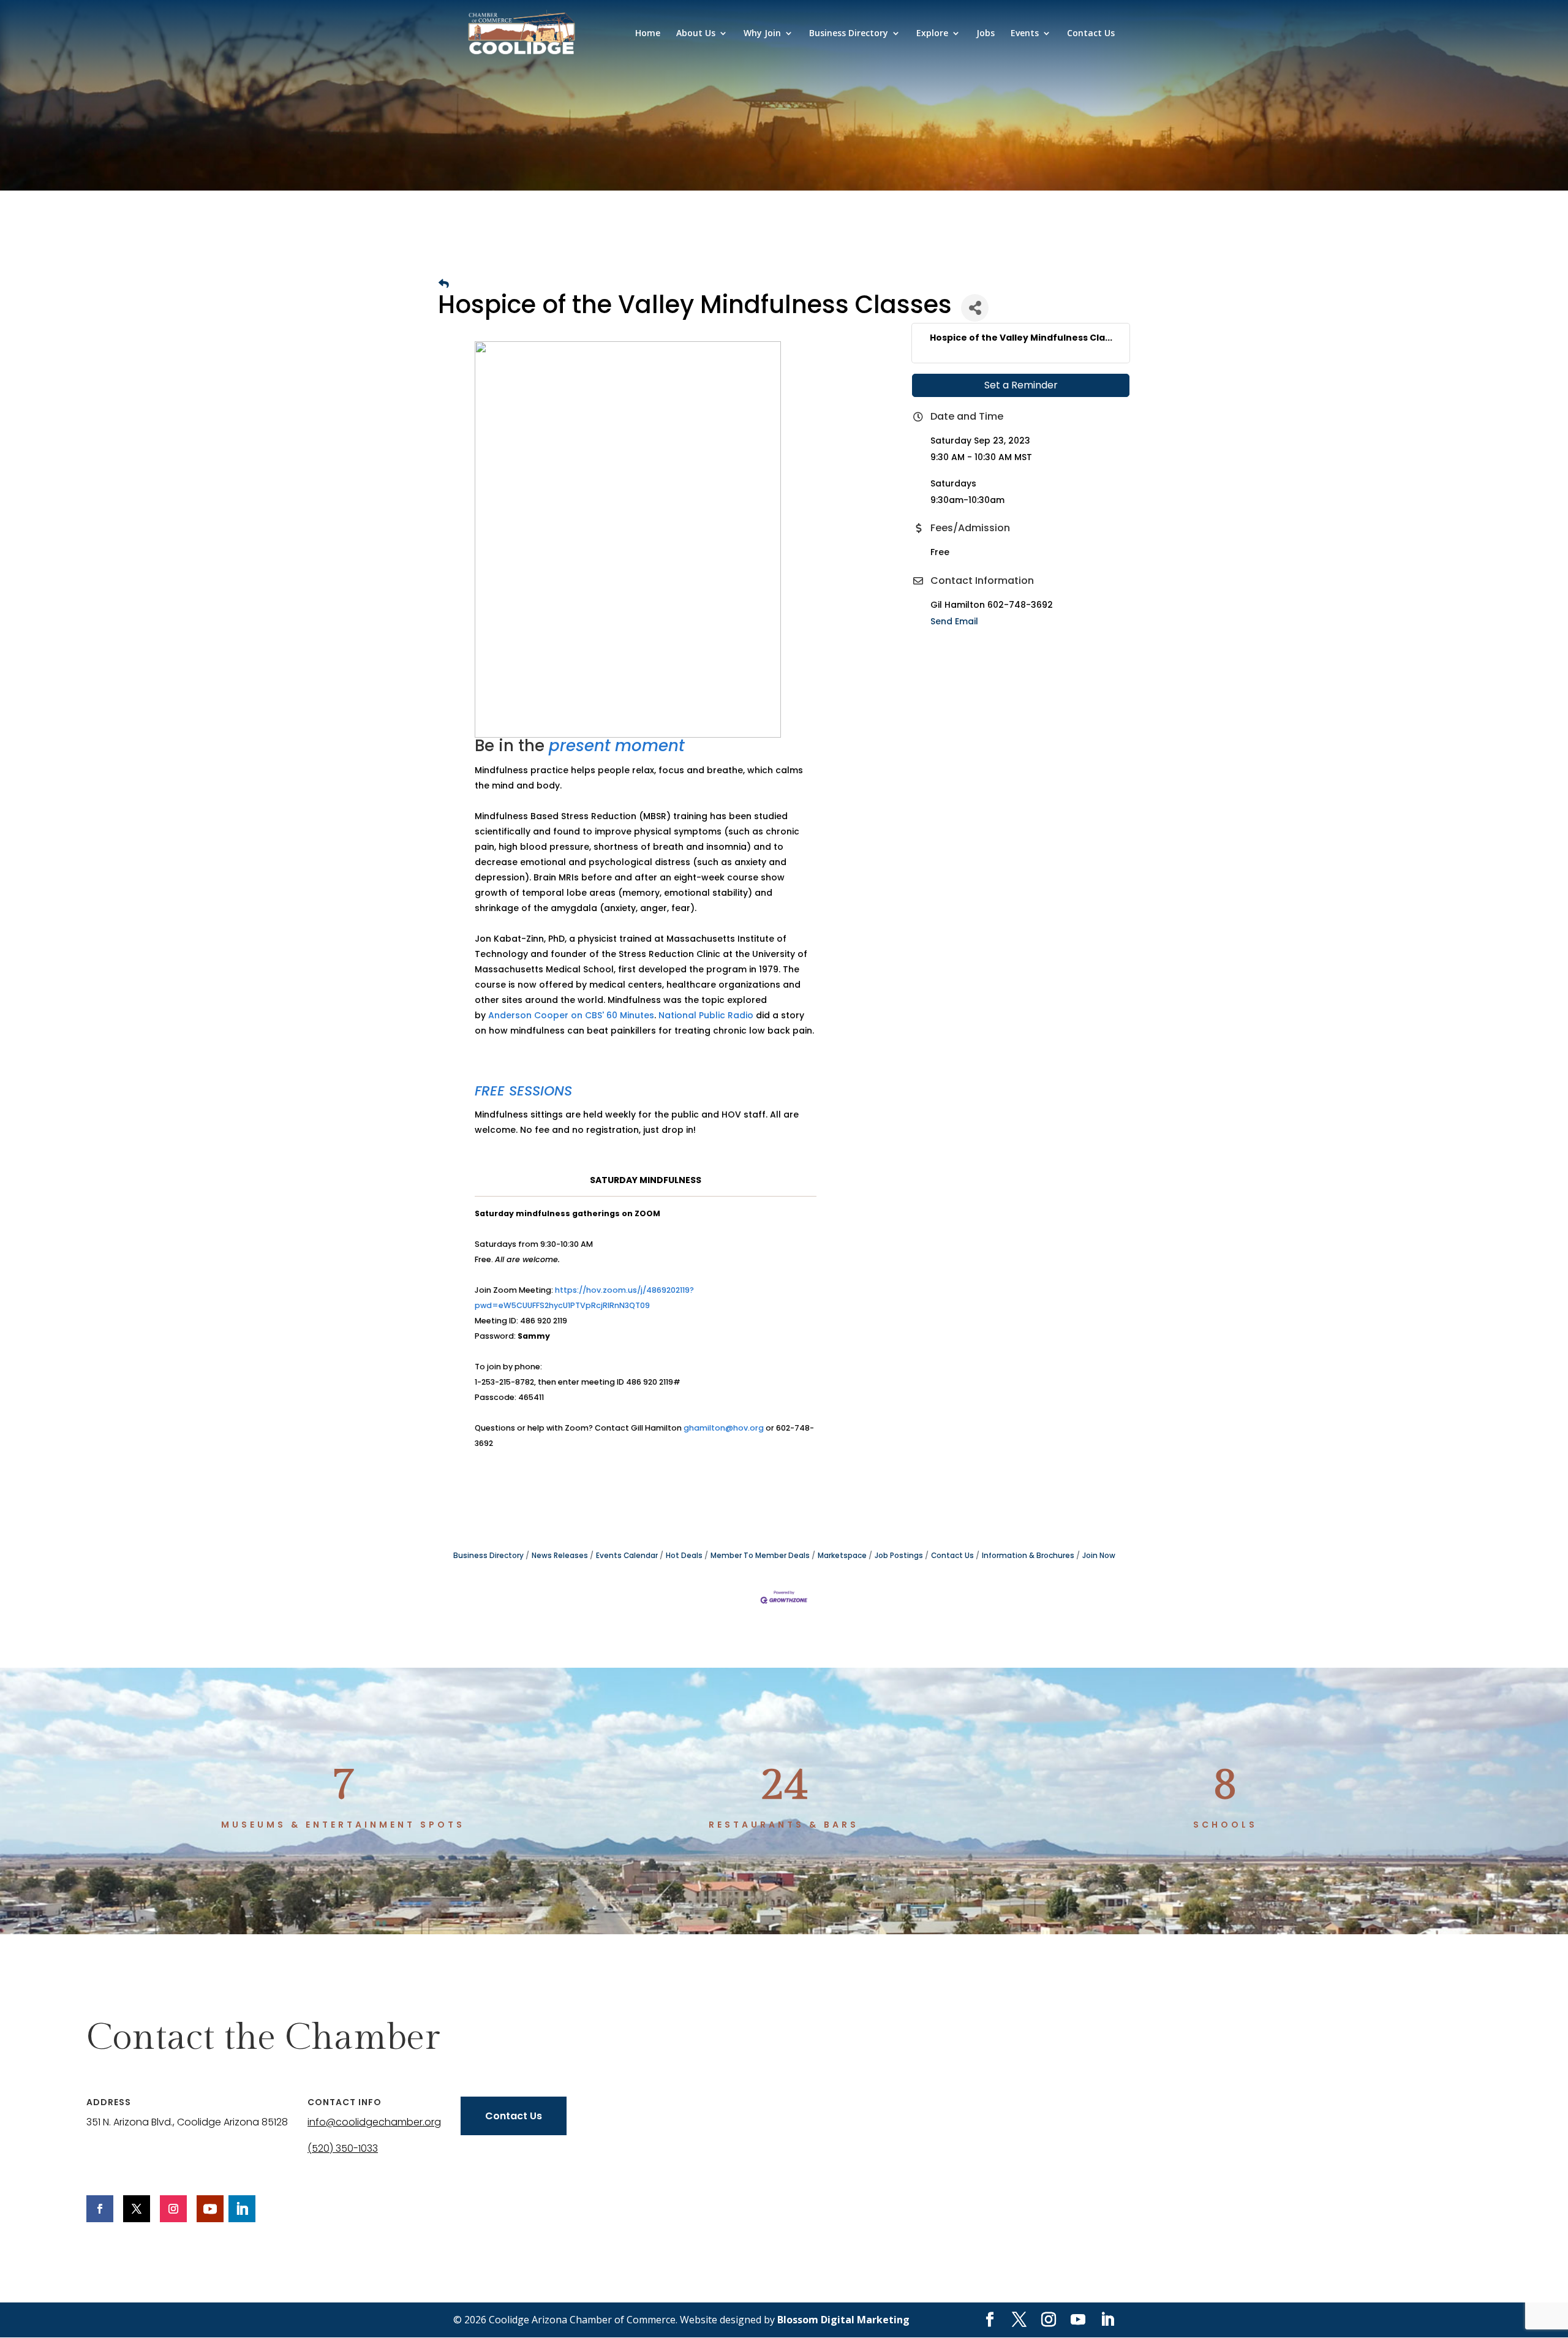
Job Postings (899, 1556)
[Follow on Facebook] (100, 2209)
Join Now (1099, 1556)
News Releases (560, 1556)
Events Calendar (627, 1556)
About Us (696, 34)
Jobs (986, 34)
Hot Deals (684, 1556)
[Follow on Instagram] (173, 2209)
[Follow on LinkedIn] (242, 2209)
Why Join (762, 34)
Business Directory (849, 34)
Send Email (954, 621)
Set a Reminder (1021, 385)
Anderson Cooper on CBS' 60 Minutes (571, 1015)
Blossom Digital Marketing (843, 2320)
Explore (932, 34)
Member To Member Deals (760, 1556)
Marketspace (842, 1556)
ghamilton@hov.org (724, 1428)
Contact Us (1091, 34)
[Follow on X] (137, 2209)
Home (648, 34)
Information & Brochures (1028, 1556)
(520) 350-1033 (343, 2148)
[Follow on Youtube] (210, 2209)
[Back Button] (444, 284)
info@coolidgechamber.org (374, 2122)
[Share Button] (975, 308)
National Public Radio (706, 1015)
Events (1025, 34)
